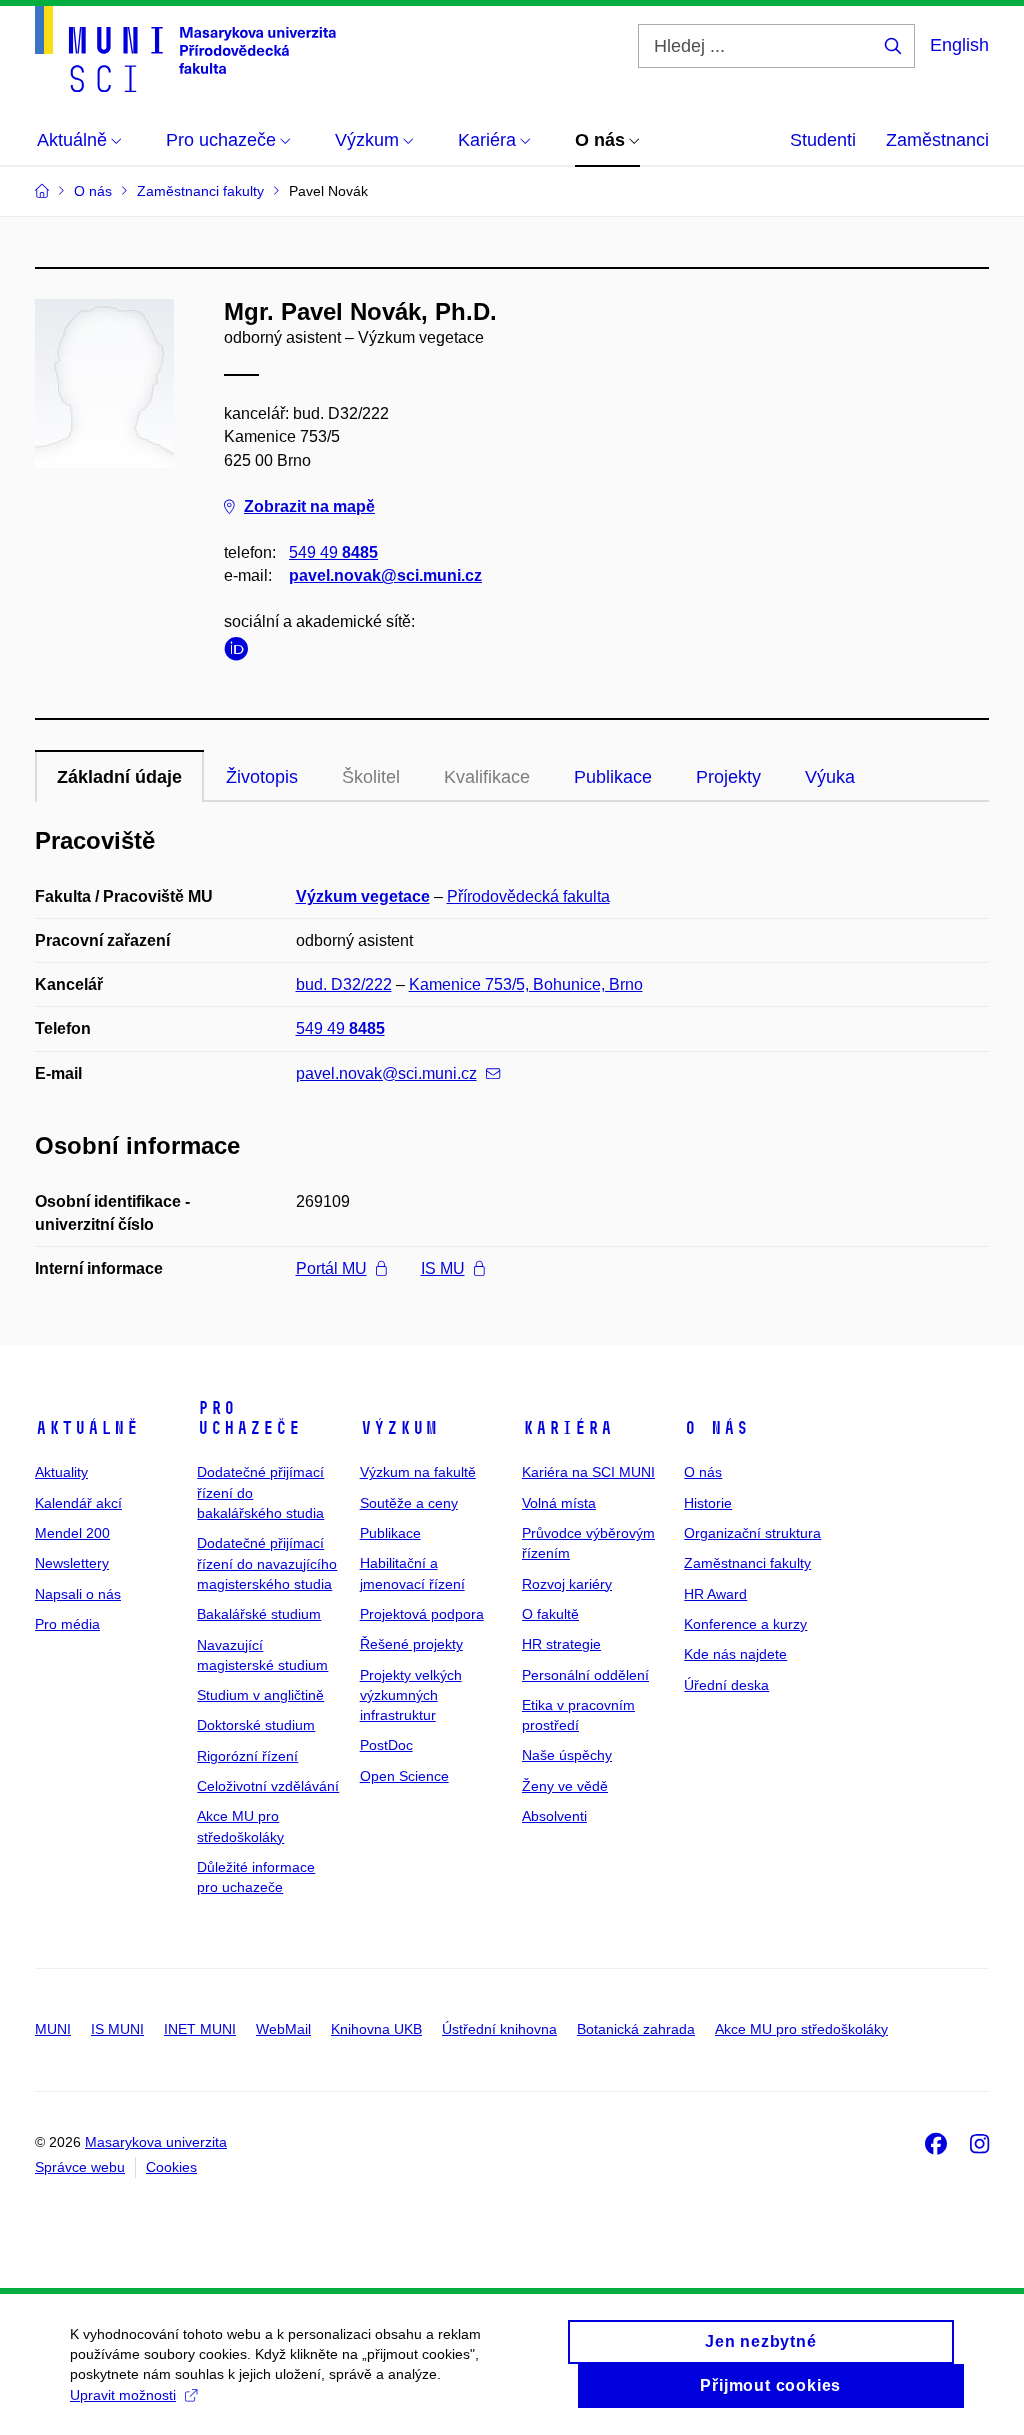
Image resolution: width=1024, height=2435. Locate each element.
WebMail (283, 2029)
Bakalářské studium (259, 1614)
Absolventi (554, 1816)
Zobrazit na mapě (309, 506)
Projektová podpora (422, 1614)
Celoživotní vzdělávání (268, 1786)
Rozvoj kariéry (567, 1584)
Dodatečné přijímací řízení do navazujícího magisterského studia (267, 1563)
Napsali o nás (78, 1594)
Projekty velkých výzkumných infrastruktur (411, 1695)
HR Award (715, 1594)
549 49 (333, 552)
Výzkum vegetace (363, 896)
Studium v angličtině (260, 1695)
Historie (708, 1503)
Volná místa (559, 1503)
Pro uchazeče (249, 1418)
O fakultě (550, 1614)
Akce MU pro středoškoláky (801, 2029)
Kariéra (567, 1428)
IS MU (443, 1268)
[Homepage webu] (185, 49)
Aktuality (61, 1472)
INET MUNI (200, 2029)
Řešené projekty (411, 1644)
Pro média (67, 1624)
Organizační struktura (752, 1533)
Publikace (613, 777)
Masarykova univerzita (156, 2142)
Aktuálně (87, 1428)
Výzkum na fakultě (418, 1472)
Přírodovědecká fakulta (528, 896)
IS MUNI (117, 2029)
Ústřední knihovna (499, 2029)
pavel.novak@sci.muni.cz (385, 575)
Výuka (830, 777)
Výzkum (399, 1428)
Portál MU (331, 1268)
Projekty (728, 777)
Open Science (404, 1776)
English (959, 45)
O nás (716, 1428)
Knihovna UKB (376, 2029)
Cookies (171, 2167)
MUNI (53, 2029)
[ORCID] (241, 652)
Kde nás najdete (735, 1654)
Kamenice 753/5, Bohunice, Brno (526, 984)
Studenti (823, 140)
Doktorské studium (256, 1725)
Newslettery (72, 1563)
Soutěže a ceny (409, 1503)
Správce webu (80, 2167)
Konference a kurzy (745, 1624)
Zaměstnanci (937, 140)
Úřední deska (726, 1685)
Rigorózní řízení (247, 1756)
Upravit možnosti (123, 2395)
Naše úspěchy (567, 1755)
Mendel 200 (72, 1533)
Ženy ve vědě (565, 1786)
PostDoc (386, 1745)
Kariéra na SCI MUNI (588, 1472)
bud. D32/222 (344, 984)
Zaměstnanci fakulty (747, 1563)
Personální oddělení (585, 1675)
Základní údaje (119, 777)
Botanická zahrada (636, 2029)
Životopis (262, 777)
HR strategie (561, 1644)
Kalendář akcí (78, 1503)
